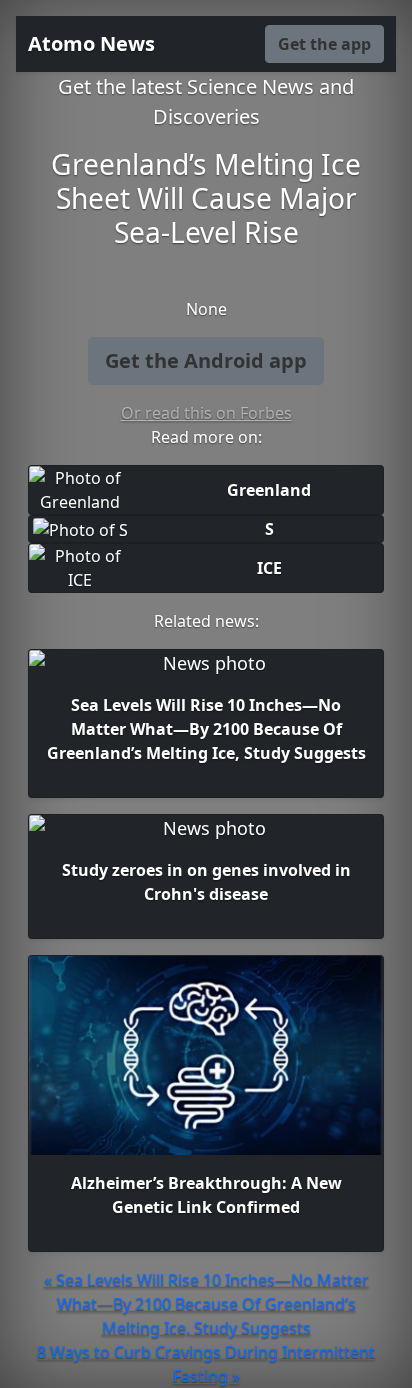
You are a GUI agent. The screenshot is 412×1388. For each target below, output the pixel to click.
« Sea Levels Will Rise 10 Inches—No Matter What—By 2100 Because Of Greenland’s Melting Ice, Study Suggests (206, 1304)
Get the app (324, 44)
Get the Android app (206, 360)
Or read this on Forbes (206, 413)
